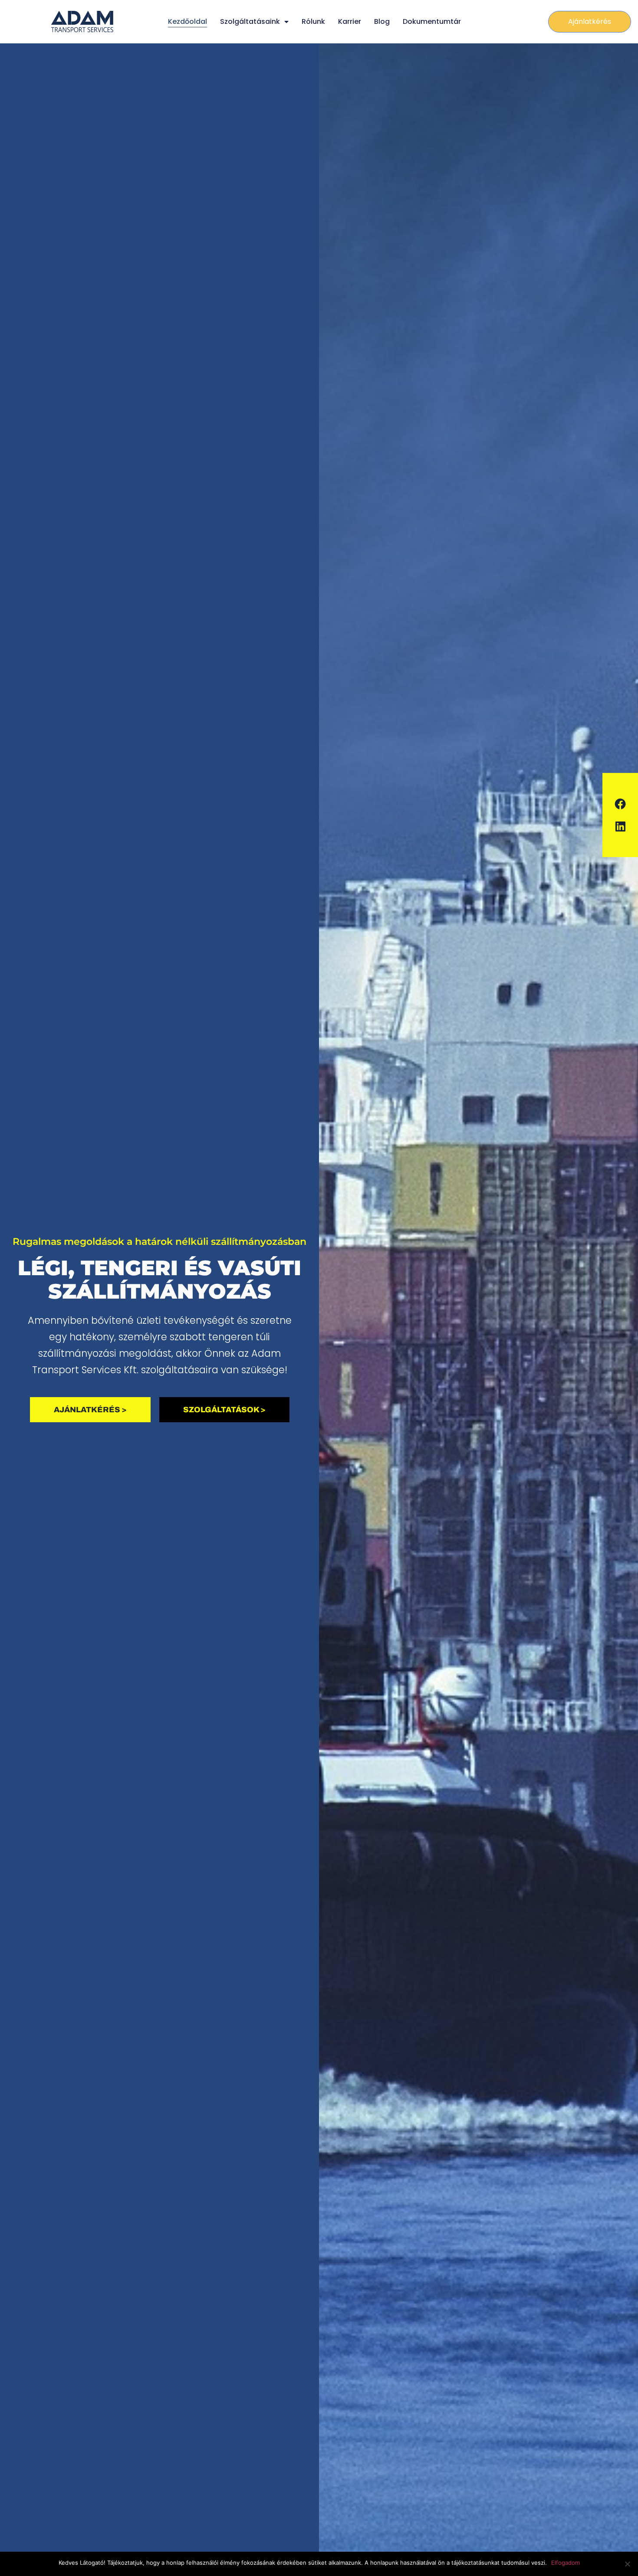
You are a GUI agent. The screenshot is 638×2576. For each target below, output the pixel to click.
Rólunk (313, 21)
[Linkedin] (620, 826)
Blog (382, 21)
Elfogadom (566, 2563)
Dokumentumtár (432, 21)
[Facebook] (620, 804)
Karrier (350, 21)
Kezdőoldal (187, 21)
